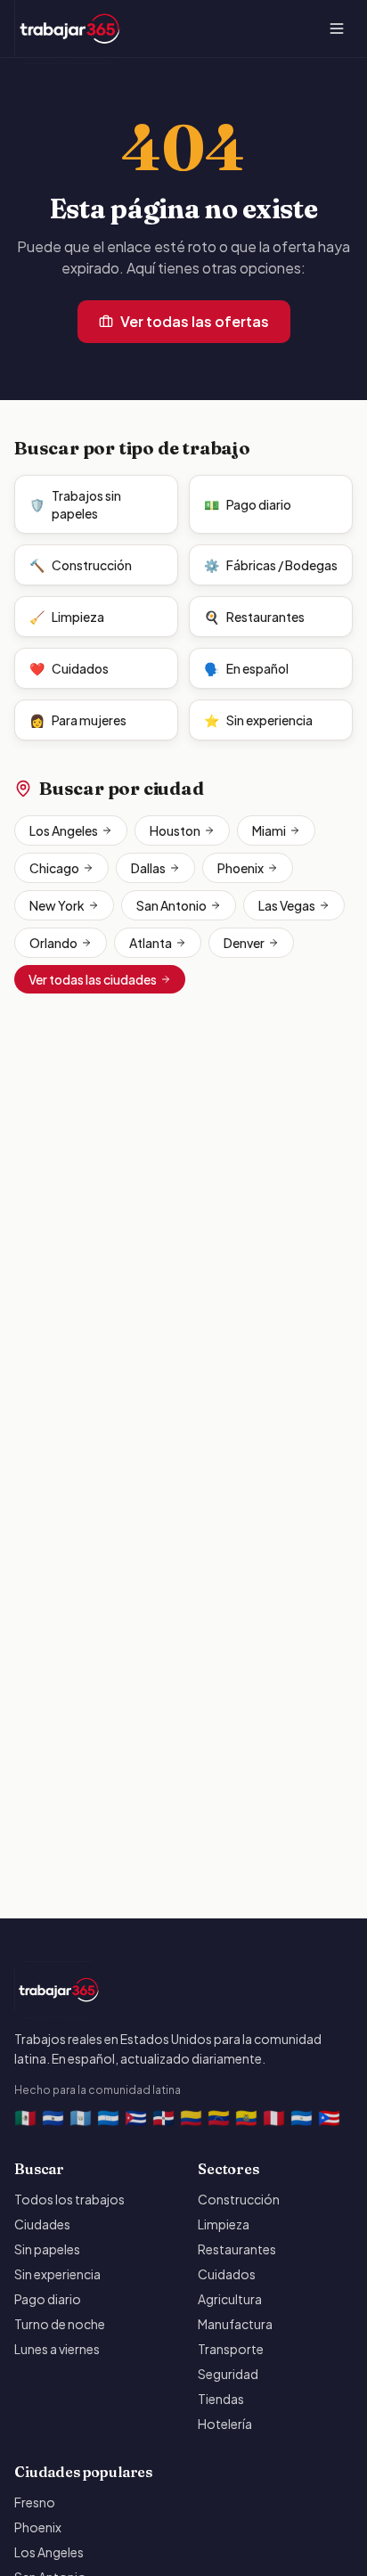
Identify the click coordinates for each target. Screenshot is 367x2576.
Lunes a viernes (57, 2349)
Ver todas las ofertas (195, 321)
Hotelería (225, 2424)
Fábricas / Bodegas (271, 565)
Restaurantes (254, 617)
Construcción (81, 565)
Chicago (54, 868)
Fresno (35, 2502)
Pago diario (248, 504)
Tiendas (221, 2399)
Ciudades (42, 2224)
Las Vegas (287, 905)
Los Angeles (64, 830)
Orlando (53, 943)
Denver (244, 943)
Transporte (231, 2349)
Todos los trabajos (69, 2199)
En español (246, 668)
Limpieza (67, 617)
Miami (269, 830)
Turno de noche (60, 2324)
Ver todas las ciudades (93, 979)
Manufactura (235, 2324)
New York (57, 905)
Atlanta (151, 943)
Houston (175, 830)
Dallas (148, 868)
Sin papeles (47, 2249)
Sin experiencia (258, 720)
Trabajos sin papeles (75, 504)
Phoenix (241, 868)
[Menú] (337, 29)
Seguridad (228, 2374)
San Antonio (171, 905)
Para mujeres (78, 720)
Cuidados (69, 668)
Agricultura (230, 2299)
